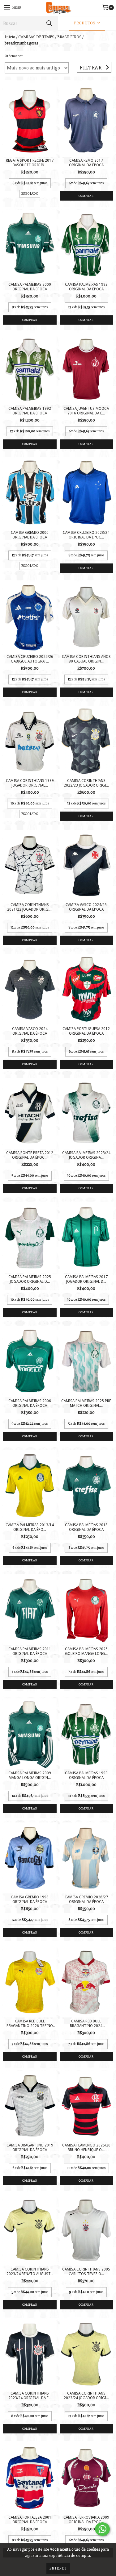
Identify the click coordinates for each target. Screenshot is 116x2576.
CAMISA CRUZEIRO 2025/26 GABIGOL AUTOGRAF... (30, 659)
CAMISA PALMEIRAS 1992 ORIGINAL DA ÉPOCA (30, 411)
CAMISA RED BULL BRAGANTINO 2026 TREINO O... (30, 2024)
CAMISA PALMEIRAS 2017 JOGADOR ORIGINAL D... (86, 1279)
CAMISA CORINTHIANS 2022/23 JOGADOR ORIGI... (86, 783)
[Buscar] (49, 23)
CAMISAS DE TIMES (36, 37)
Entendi (58, 2568)
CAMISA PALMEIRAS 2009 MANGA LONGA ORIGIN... (30, 1775)
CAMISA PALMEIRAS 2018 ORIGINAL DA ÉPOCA (86, 1527)
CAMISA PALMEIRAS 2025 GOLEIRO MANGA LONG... (86, 1651)
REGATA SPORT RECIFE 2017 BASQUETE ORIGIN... (30, 163)
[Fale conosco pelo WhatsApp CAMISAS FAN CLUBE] (102, 2529)
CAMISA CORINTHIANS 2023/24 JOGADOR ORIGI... (86, 2396)
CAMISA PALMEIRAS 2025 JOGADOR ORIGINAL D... (30, 1279)
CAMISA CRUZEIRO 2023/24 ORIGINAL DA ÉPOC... (86, 535)
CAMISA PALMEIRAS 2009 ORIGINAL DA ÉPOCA (30, 287)
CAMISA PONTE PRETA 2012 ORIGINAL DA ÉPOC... (30, 1155)
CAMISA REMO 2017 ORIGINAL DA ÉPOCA (86, 163)
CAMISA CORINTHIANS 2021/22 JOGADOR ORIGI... (30, 907)
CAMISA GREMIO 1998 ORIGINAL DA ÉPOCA (30, 1899)
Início (10, 37)
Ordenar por (14, 56)
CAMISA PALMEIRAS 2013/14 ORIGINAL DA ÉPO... (30, 1527)
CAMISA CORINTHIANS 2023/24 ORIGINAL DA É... (30, 2396)
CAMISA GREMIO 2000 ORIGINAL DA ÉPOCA (30, 535)
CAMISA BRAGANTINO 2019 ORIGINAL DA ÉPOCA (30, 2148)
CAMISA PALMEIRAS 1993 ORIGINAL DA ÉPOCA (86, 287)
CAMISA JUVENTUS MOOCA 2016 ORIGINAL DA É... (86, 411)
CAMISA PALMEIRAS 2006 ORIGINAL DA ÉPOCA (30, 1403)
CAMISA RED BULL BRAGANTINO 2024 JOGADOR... (86, 2024)
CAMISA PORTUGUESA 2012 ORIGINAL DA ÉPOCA (86, 1031)
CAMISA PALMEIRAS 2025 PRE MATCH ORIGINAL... (86, 1403)
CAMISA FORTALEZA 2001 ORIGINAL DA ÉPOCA (30, 2520)
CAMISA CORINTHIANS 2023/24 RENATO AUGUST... (30, 2272)
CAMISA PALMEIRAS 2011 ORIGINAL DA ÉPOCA (30, 1651)
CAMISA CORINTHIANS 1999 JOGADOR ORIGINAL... (30, 783)
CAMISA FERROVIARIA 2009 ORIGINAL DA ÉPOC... (86, 2520)
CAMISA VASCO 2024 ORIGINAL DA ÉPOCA (30, 1031)
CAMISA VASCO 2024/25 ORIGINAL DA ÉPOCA (86, 907)
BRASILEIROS (69, 37)
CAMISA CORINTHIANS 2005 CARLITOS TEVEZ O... (86, 2272)
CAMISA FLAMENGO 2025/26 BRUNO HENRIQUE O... (86, 2148)
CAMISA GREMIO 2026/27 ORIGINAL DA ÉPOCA (86, 1899)
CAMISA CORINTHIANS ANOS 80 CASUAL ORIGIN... (86, 659)
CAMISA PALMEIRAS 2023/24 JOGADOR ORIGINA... (86, 1155)
